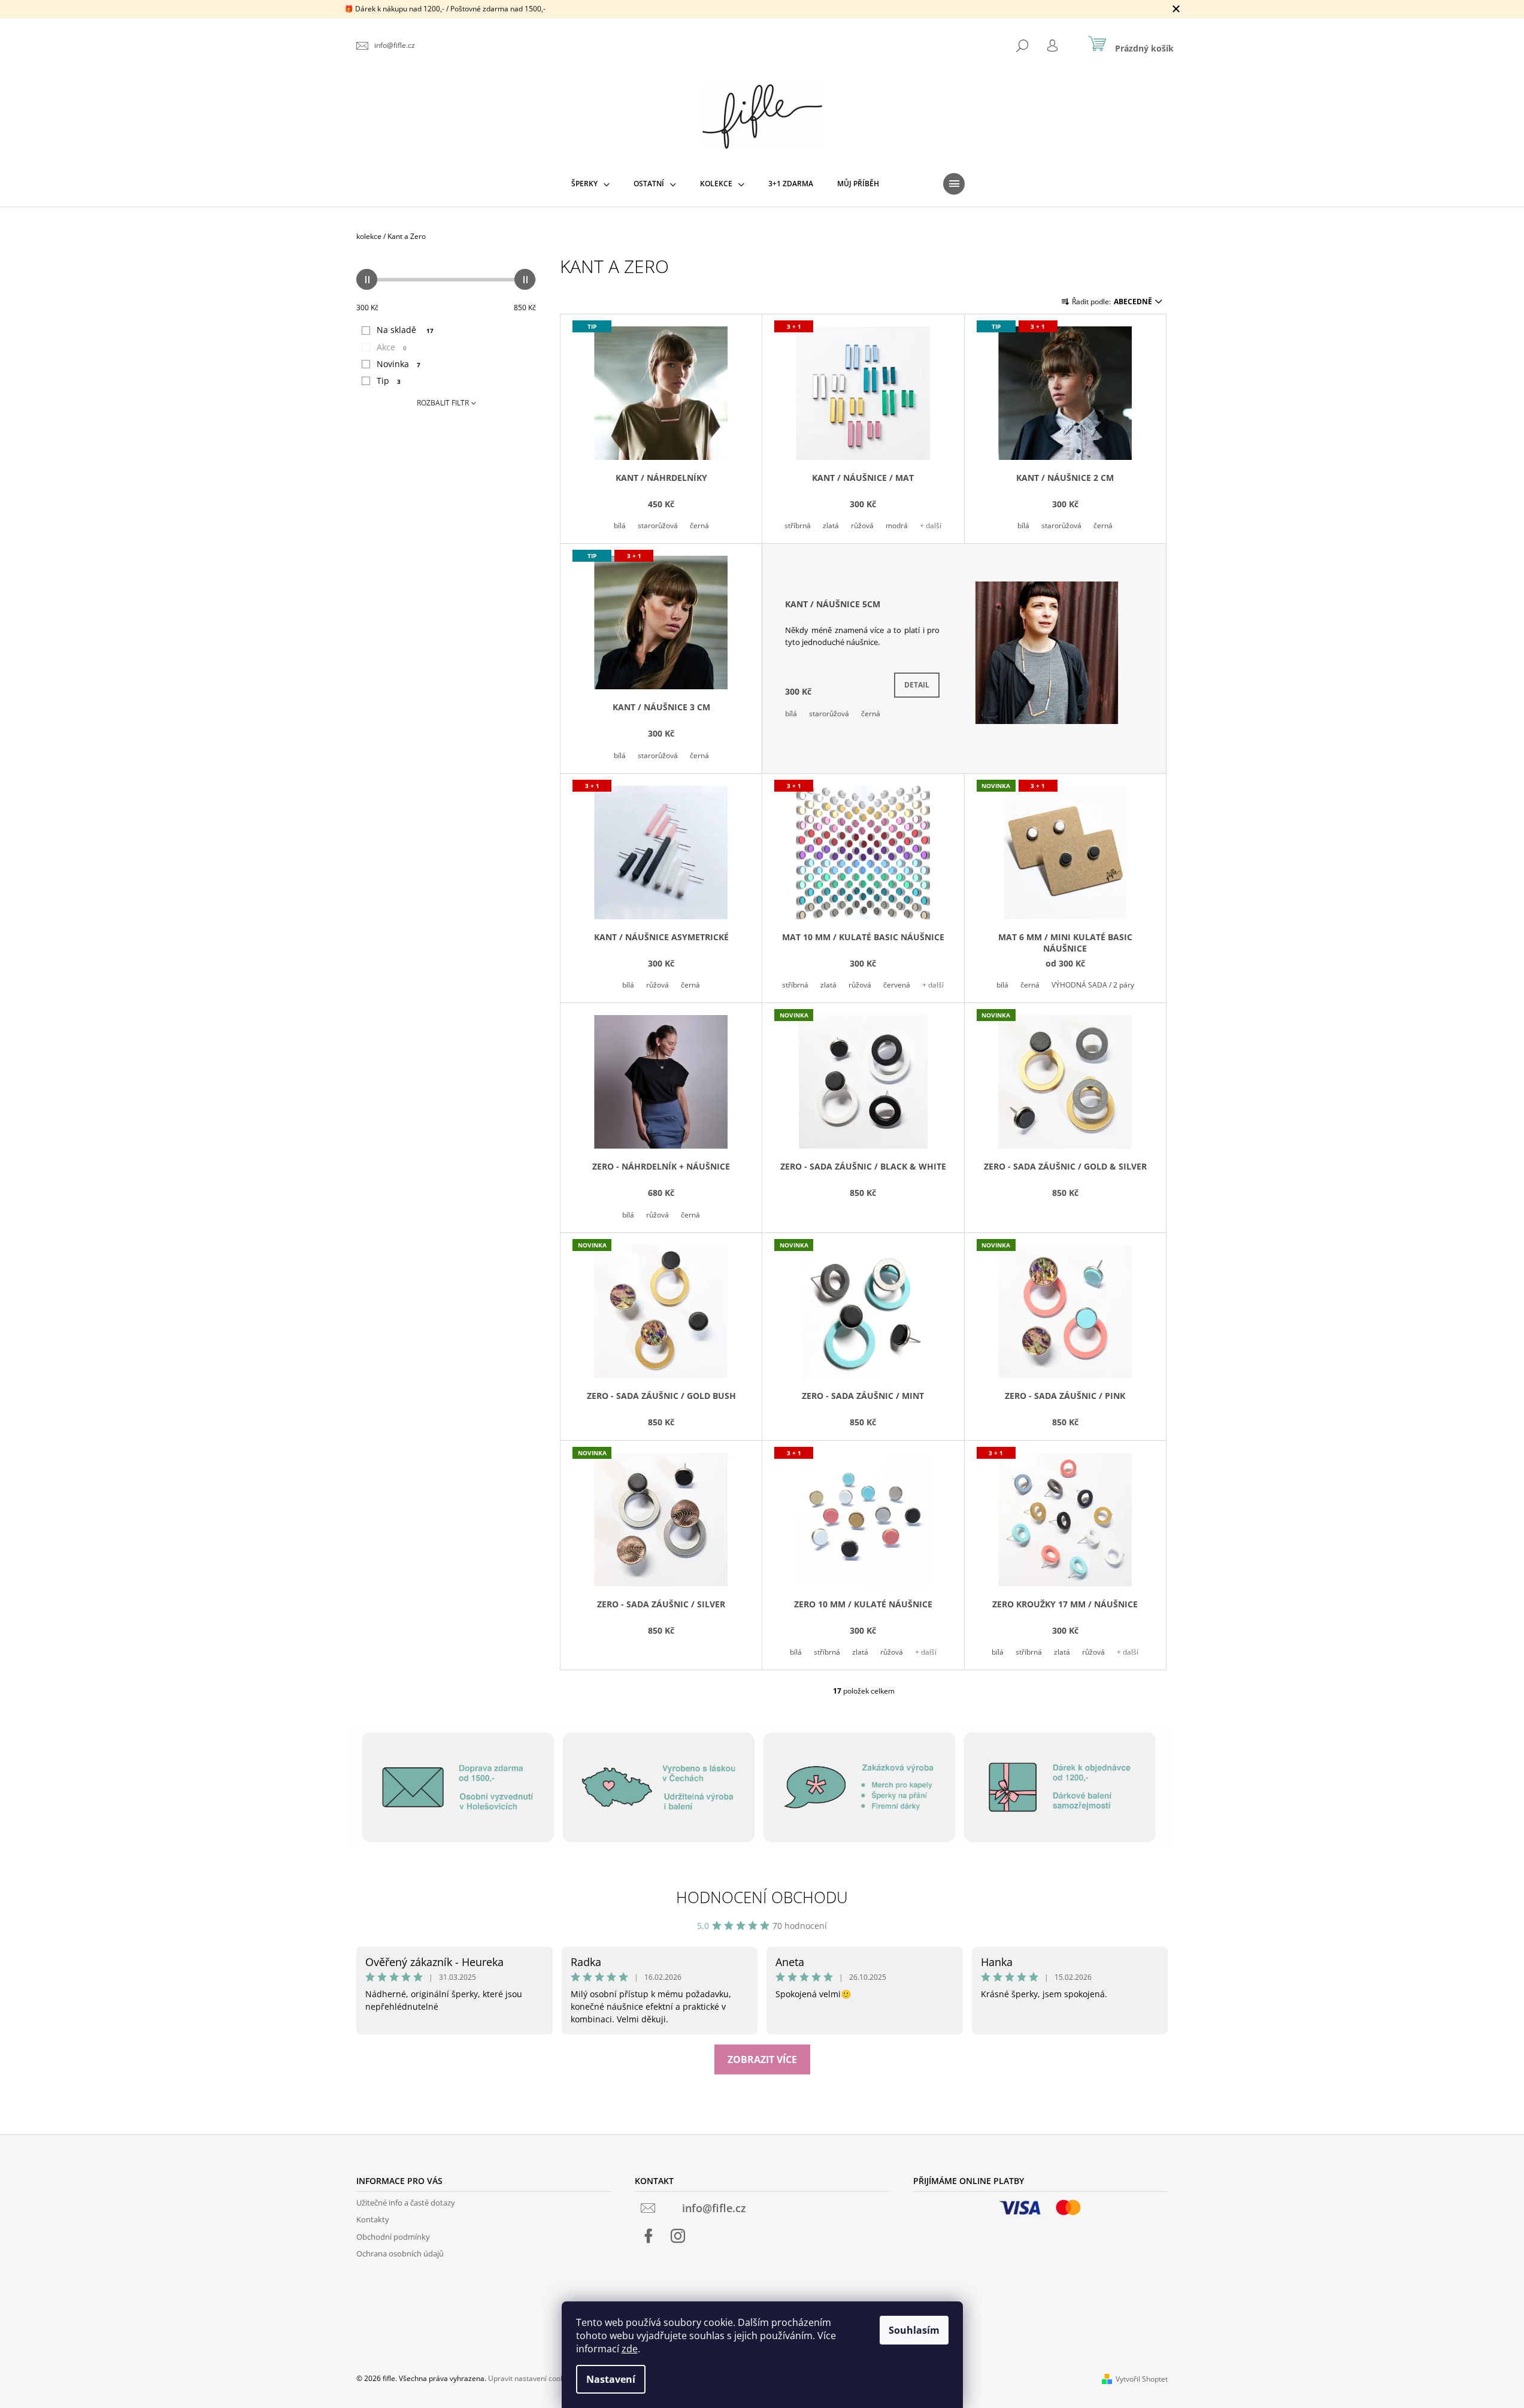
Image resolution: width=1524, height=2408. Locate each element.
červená (897, 985)
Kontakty (373, 2219)
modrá (897, 525)
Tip (389, 381)
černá (699, 525)
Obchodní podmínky (393, 2237)
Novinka (399, 364)
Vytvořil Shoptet (1142, 2379)
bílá (620, 525)
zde (630, 2349)
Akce (392, 347)
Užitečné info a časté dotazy (406, 2203)
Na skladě (405, 330)
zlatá (831, 525)
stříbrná (798, 525)
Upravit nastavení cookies (531, 2378)
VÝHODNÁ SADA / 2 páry (1093, 985)
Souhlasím (914, 2330)
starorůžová (658, 525)
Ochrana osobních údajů (400, 2253)
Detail (917, 685)
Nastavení (611, 2379)
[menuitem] (590, 184)
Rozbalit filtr (443, 403)
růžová (862, 525)
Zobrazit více (762, 2059)
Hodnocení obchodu (762, 1897)
